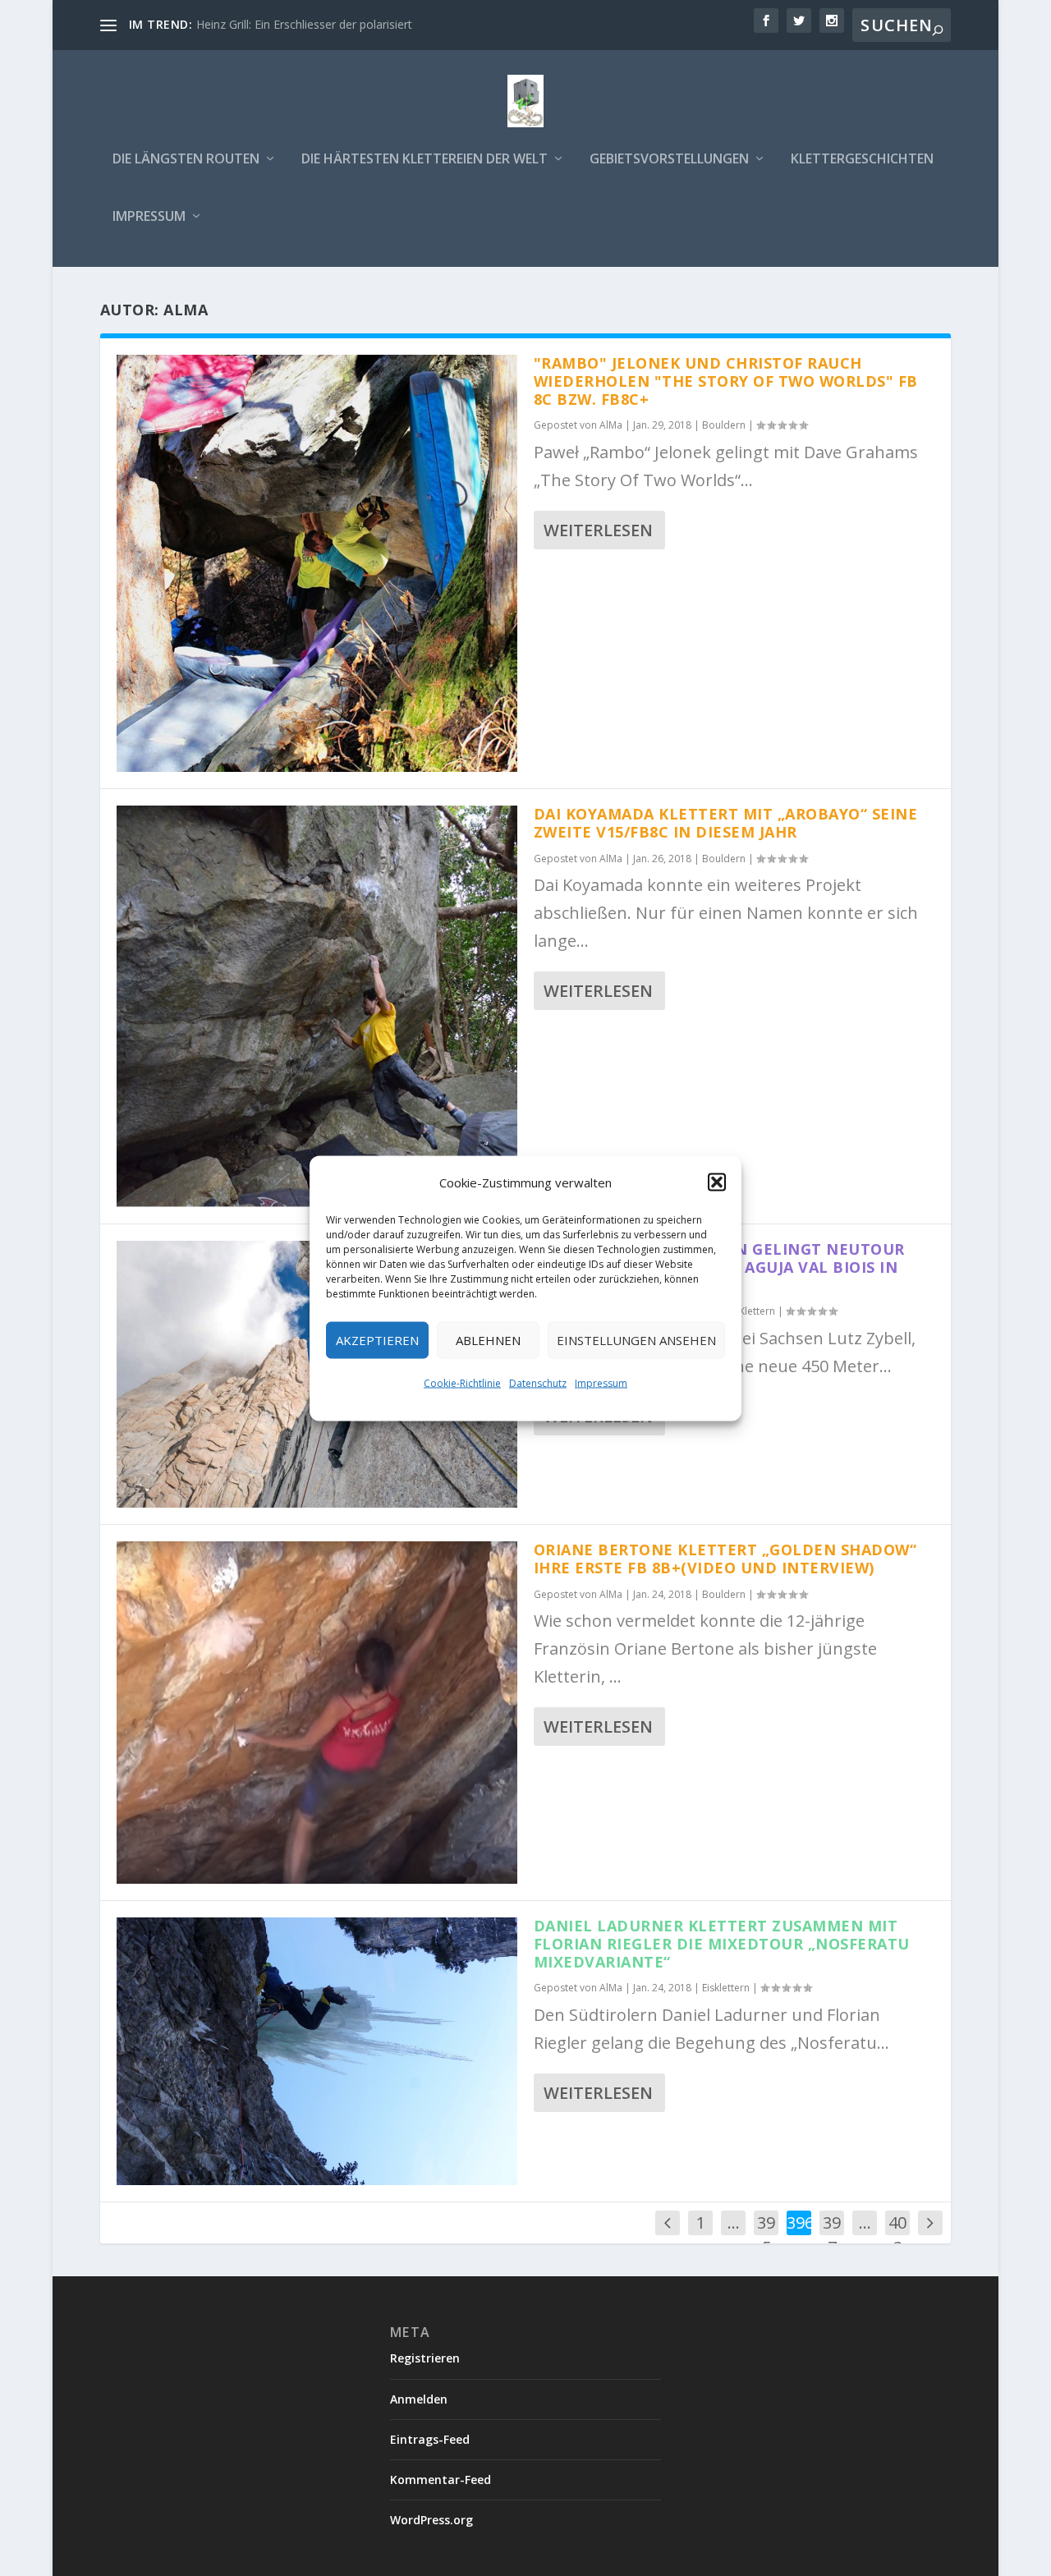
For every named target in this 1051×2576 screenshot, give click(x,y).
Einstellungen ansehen (636, 1340)
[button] (717, 1182)
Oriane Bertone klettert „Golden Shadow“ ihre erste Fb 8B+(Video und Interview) (725, 1559)
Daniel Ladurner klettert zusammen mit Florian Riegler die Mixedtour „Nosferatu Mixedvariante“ (722, 1944)
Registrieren (425, 2358)
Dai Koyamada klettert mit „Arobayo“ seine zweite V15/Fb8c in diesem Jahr (726, 823)
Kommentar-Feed (441, 2480)
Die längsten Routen (186, 160)
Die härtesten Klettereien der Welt (425, 160)
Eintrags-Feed (430, 2439)
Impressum (601, 1382)
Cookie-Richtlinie (462, 1382)
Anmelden (419, 2399)
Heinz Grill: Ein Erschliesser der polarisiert (304, 24)
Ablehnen (488, 1340)
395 (766, 2235)
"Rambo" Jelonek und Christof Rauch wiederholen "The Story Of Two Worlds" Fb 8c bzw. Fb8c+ (726, 381)
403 (897, 2235)
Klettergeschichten (862, 160)
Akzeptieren (377, 1340)
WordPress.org (431, 2520)
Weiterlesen (598, 530)
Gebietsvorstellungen (669, 160)
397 (832, 2235)
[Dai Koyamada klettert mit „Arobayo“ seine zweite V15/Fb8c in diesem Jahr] (317, 1006)
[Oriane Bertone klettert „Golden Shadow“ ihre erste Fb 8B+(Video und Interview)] (317, 1713)
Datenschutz (538, 1382)
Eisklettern (726, 1988)
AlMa (611, 425)
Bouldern (724, 425)
